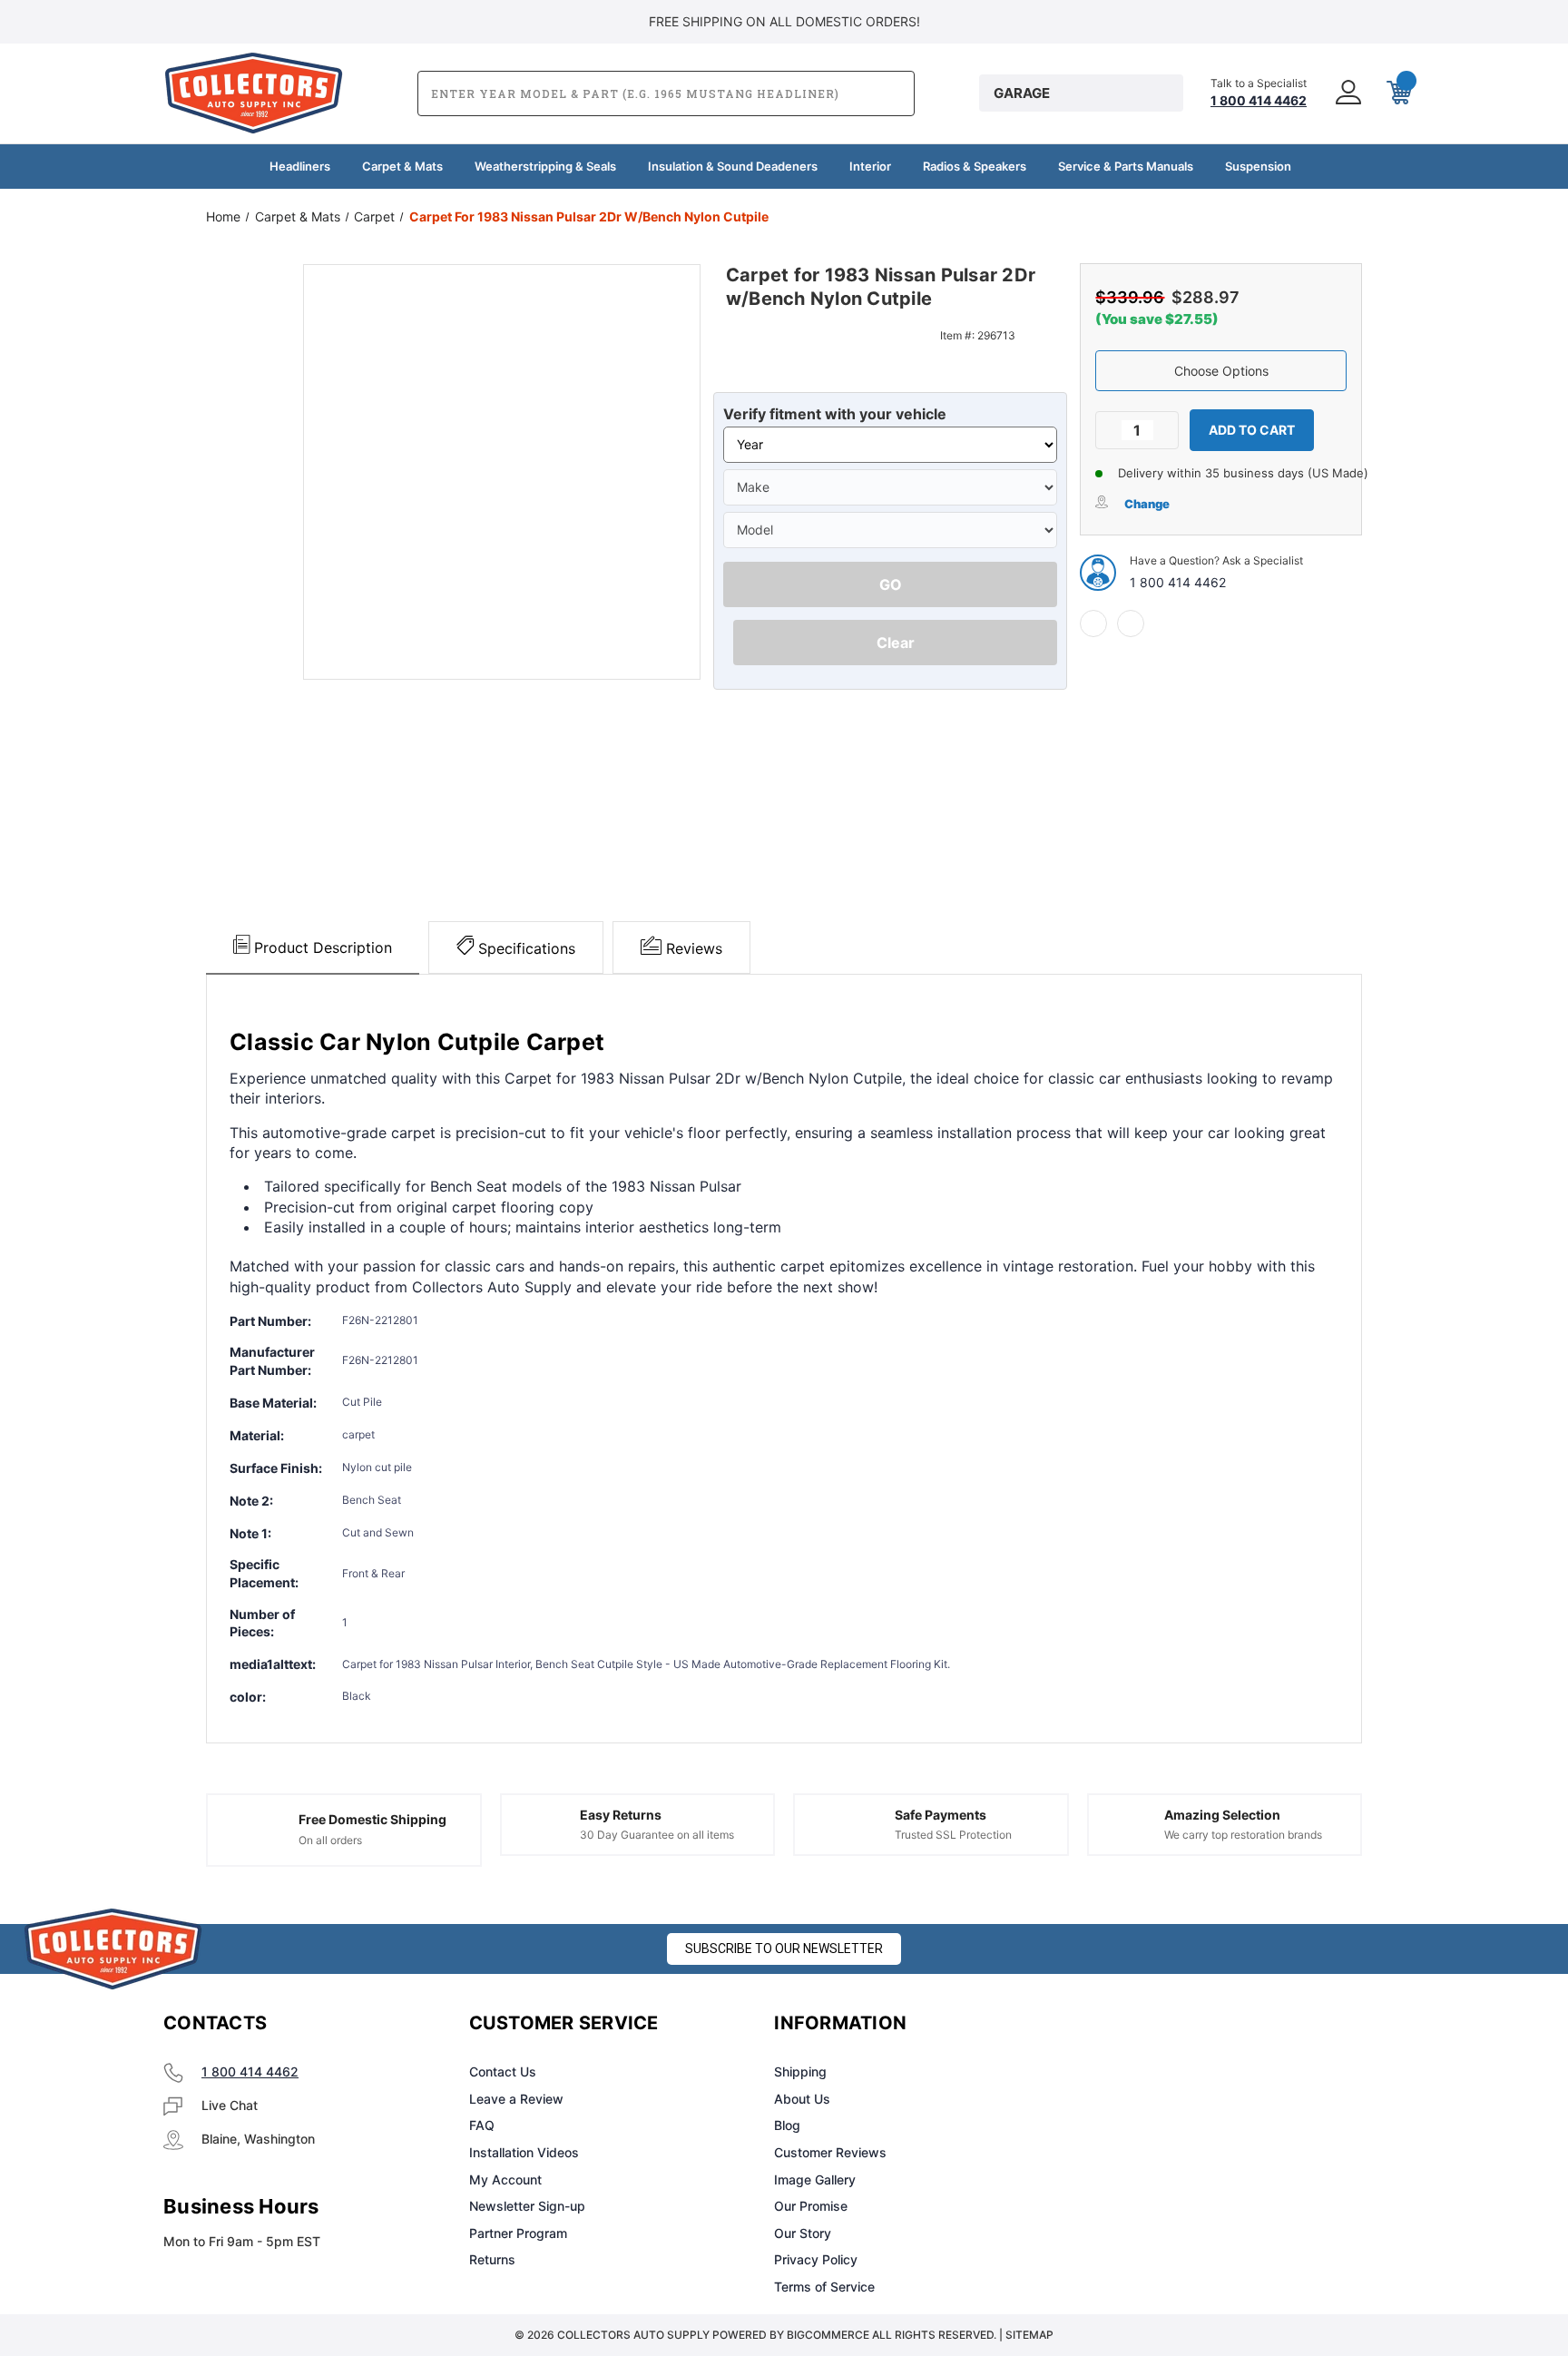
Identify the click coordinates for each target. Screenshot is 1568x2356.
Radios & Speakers (975, 166)
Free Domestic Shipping (372, 1819)
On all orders (330, 1840)
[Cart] (1397, 93)
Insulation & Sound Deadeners (733, 166)
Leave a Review (516, 2099)
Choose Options (1221, 371)
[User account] (1347, 93)
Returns (492, 2259)
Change (1147, 504)
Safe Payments (941, 1815)
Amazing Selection (1222, 1815)
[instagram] (1152, 2024)
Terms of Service (824, 2287)
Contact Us (503, 2071)
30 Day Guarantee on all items (657, 1835)
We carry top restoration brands (1243, 1835)
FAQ (482, 2125)
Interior (870, 166)
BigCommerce (828, 2335)
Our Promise (811, 2206)
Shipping (800, 2071)
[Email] (1131, 623)
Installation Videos (524, 2152)
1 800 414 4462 (1178, 582)
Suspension (1258, 166)
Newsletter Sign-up (527, 2206)
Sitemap (1029, 2335)
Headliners (300, 166)
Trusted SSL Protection (953, 1835)
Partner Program (518, 2233)
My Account (505, 2179)
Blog (787, 2125)
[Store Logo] (113, 1949)
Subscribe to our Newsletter (784, 1949)
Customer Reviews (830, 2152)
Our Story (803, 2233)
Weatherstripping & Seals (545, 166)
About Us (802, 2099)
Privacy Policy (816, 2259)
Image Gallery (815, 2179)
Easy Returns (621, 1815)
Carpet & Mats (402, 166)
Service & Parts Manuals (1126, 166)
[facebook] (1093, 623)
